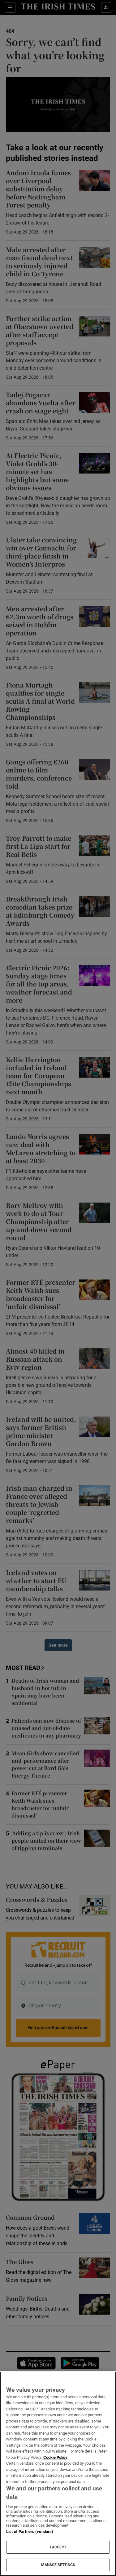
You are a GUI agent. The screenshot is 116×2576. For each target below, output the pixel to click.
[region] (58, 2474)
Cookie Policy (55, 2457)
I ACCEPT (58, 2547)
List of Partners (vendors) (30, 2532)
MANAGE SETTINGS (58, 2565)
